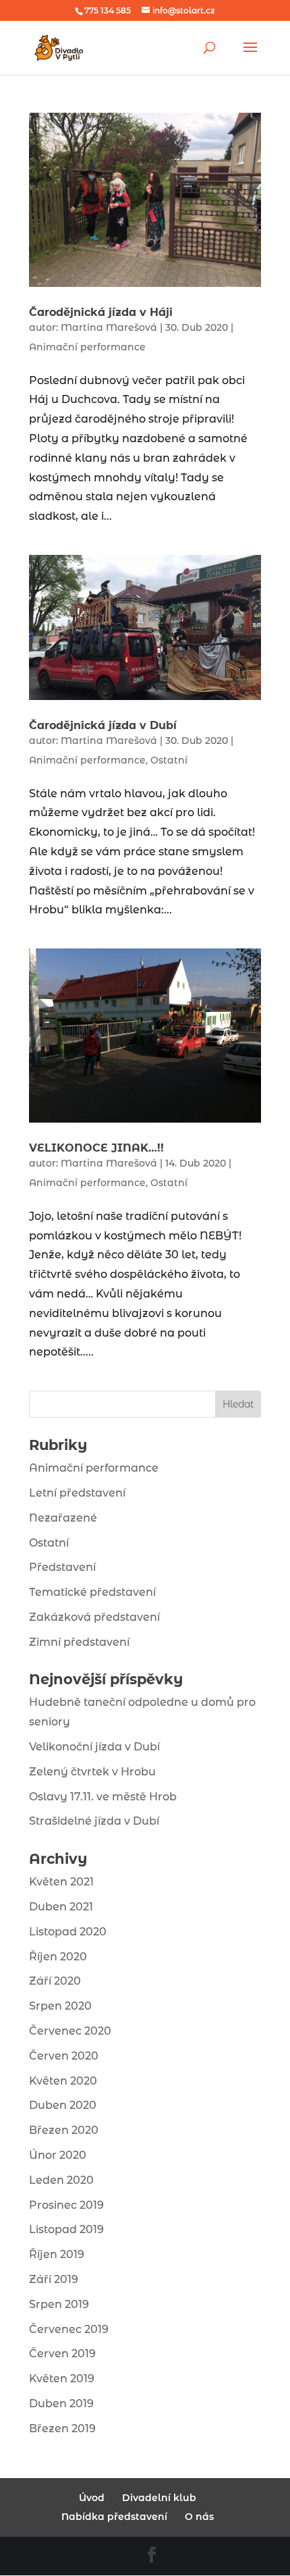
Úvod (92, 2498)
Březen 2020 (64, 2130)
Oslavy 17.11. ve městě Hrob (103, 1797)
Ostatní (169, 760)
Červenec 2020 (70, 2031)
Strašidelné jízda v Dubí (94, 1821)
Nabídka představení (114, 2517)
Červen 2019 (62, 2354)
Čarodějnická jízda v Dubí (103, 725)
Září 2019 (54, 2279)
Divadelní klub (159, 2498)
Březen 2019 (62, 2429)
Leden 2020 (61, 2180)
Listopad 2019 (66, 2229)
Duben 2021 (61, 1907)
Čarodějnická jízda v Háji (101, 312)
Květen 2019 (62, 2379)
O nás (199, 2517)
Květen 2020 (63, 2081)
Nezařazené (63, 1518)
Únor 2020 (58, 2155)
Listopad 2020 (68, 1932)
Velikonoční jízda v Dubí (94, 1747)
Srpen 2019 (59, 2304)
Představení (62, 1567)
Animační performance (87, 347)
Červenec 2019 (69, 2329)
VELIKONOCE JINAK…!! (96, 1148)
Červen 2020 (64, 2056)
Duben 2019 (61, 2404)
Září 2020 (55, 1981)
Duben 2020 (63, 2105)
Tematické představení (92, 1592)
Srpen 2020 (60, 2006)
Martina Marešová (109, 327)
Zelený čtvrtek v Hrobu (92, 1772)
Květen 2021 (61, 1882)
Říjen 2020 (58, 1957)
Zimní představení (79, 1642)
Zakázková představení (94, 1617)
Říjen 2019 (57, 2254)
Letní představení (77, 1493)
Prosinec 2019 (66, 2205)
